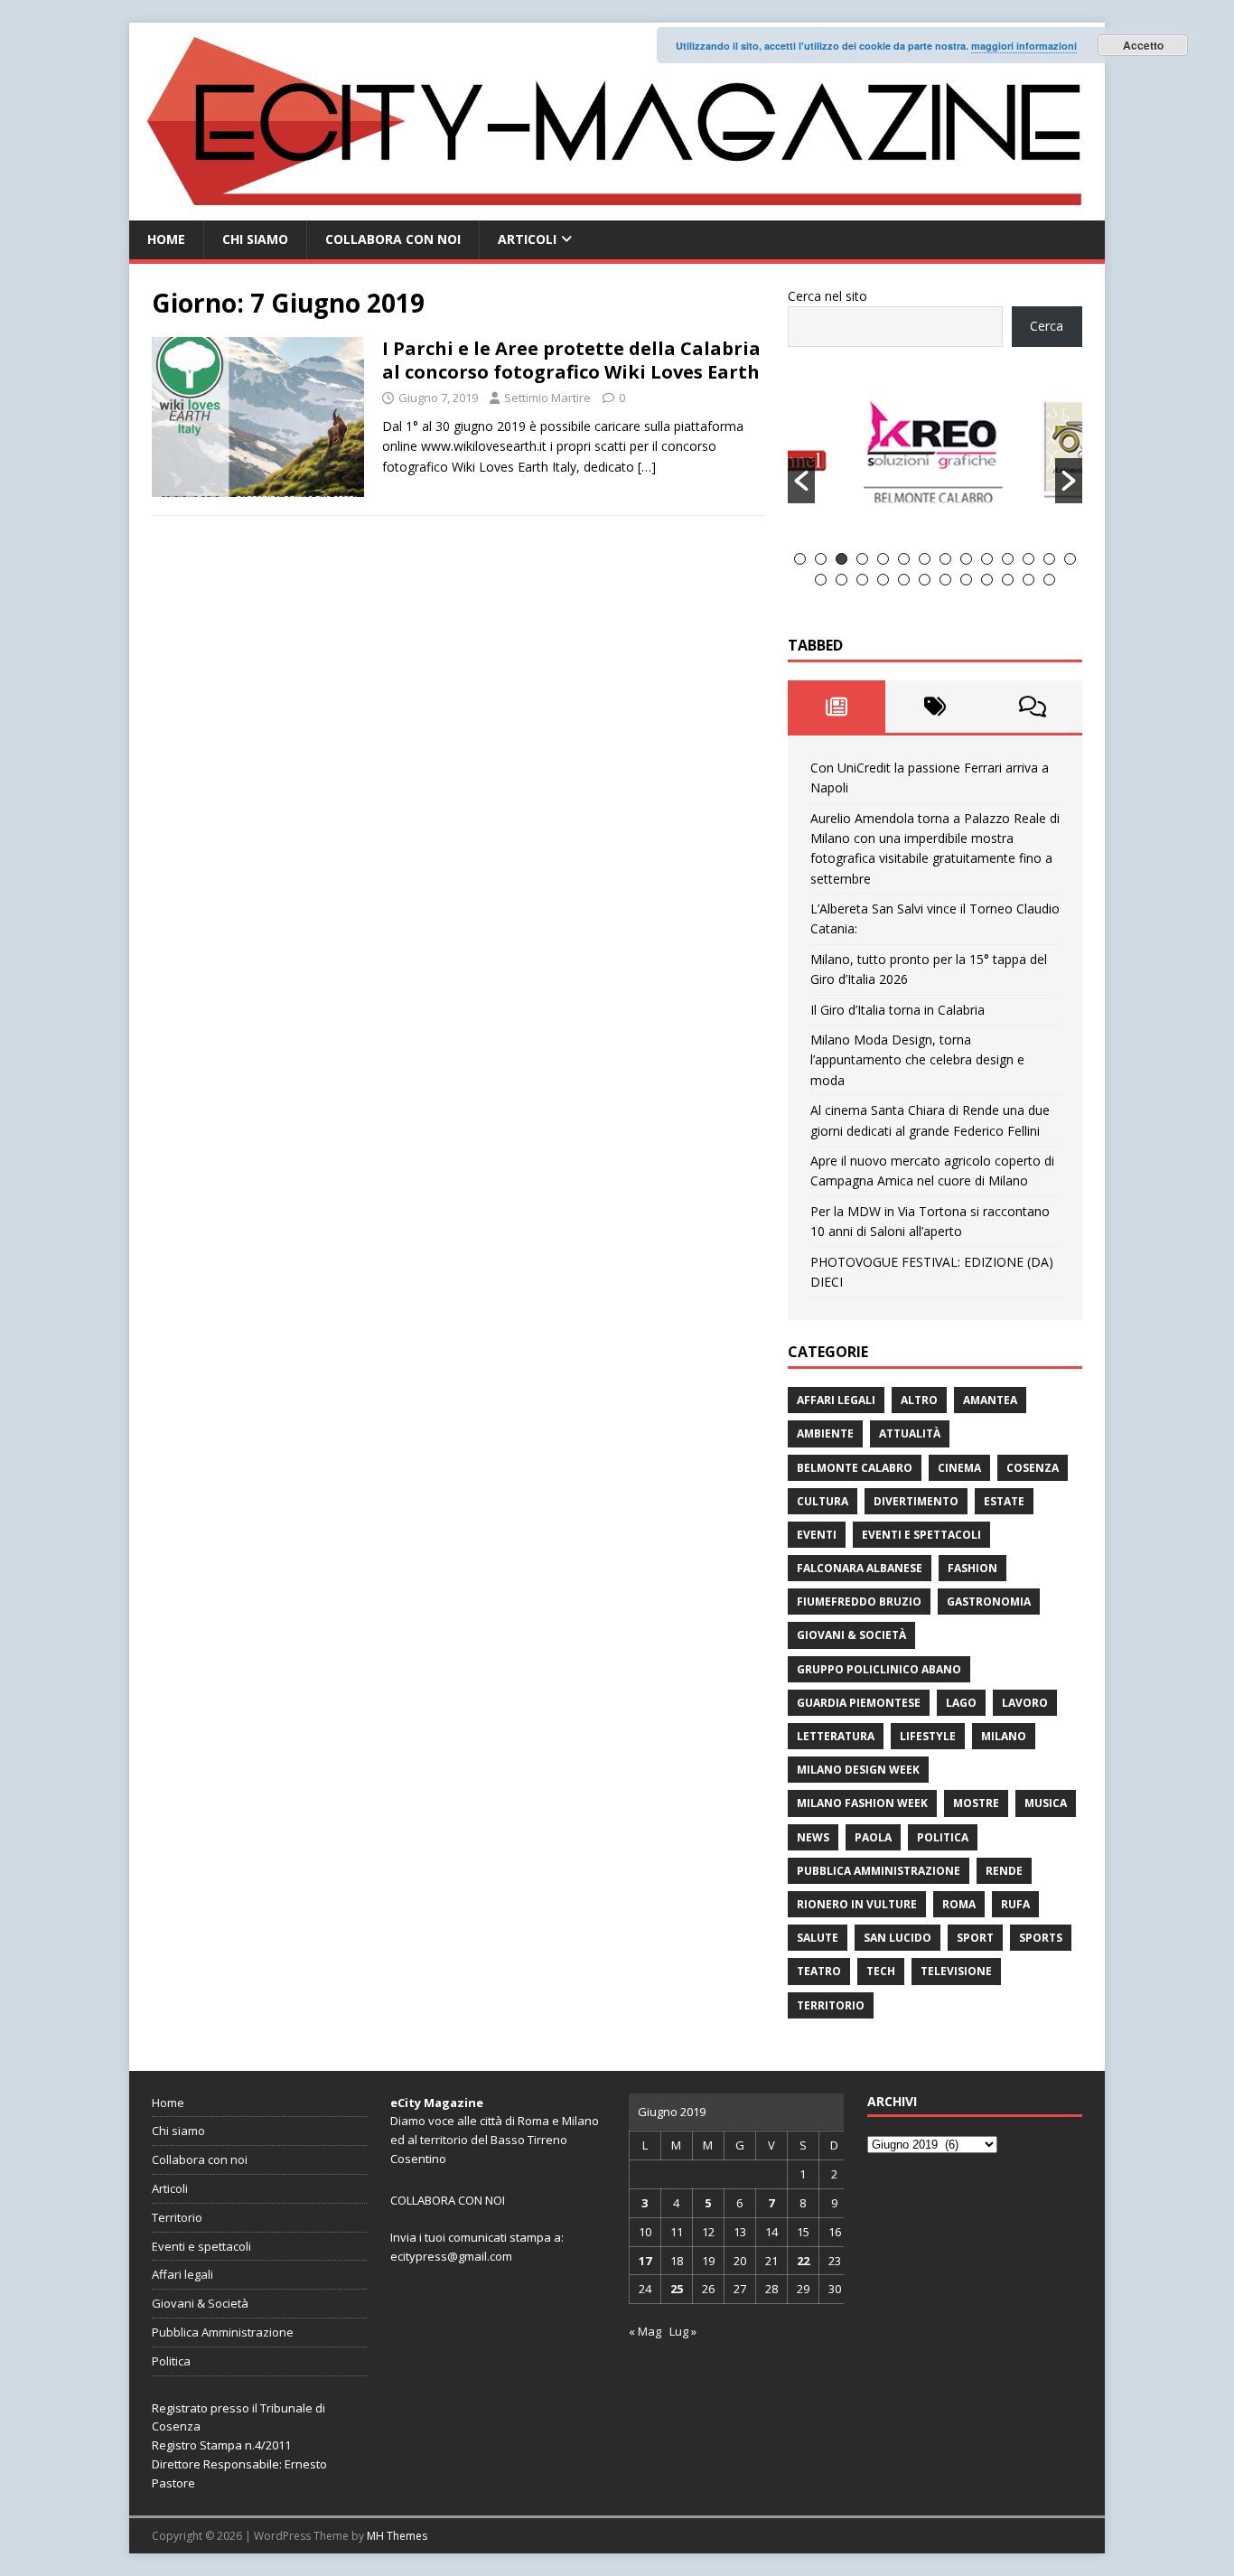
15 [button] (821, 580)
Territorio (831, 2005)
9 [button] (966, 559)
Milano (1004, 1736)
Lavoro (1025, 1703)
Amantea (990, 1400)
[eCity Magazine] (617, 210)
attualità (910, 1433)
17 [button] (862, 580)
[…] (647, 467)
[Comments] (1033, 707)
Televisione (956, 1971)
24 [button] (1008, 580)
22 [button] (966, 580)
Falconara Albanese (860, 1568)
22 (803, 2261)
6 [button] (904, 559)
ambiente (825, 1433)
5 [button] (883, 559)
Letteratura (836, 1736)
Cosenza (1033, 1468)
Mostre (976, 1803)
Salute (818, 1938)
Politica (943, 1837)
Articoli (527, 239)
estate (1004, 1501)
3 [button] (841, 559)
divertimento (916, 1501)
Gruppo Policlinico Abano (879, 1669)
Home (166, 239)
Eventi (817, 1535)
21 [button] (945, 580)
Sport (975, 1938)
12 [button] (1028, 559)
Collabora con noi (393, 239)
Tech (881, 1971)
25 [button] (1028, 580)
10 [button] (987, 559)
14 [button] (1070, 559)
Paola (873, 1837)
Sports (1041, 1938)
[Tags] (935, 707)
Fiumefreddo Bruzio (859, 1602)
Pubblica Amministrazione (879, 1871)
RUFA (1015, 1904)
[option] (936, 460)
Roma (959, 1904)
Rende (1004, 1871)
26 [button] (1049, 580)
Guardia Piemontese (859, 1703)
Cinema (959, 1468)
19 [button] (904, 580)
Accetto (1143, 45)
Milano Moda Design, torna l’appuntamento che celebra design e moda (917, 1060)
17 (645, 2261)
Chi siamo (255, 239)
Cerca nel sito (827, 296)
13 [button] (1049, 559)
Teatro (819, 1971)
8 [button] (945, 559)
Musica (1046, 1803)
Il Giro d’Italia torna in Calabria (897, 1010)
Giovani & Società (851, 1635)
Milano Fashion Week (862, 1803)
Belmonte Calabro (855, 1468)
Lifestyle (928, 1736)
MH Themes (397, 2536)
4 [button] (862, 559)
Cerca (1047, 326)
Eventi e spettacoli (921, 1535)
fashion (972, 1568)
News (813, 1837)
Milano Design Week (858, 1770)
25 (677, 2289)
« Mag (645, 2331)
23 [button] (987, 580)
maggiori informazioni (1024, 46)
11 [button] (1008, 559)
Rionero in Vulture (857, 1904)
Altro (919, 1400)
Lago (961, 1703)
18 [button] (883, 580)
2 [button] (821, 559)
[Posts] (837, 707)
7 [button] (925, 559)
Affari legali (836, 1400)
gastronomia (989, 1602)
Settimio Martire (547, 398)
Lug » (683, 2331)
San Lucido (897, 1938)
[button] (801, 481)
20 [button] (925, 580)
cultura (823, 1501)
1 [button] (800, 559)
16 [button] (841, 580)
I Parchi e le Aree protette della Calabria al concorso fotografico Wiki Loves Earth (571, 360)
